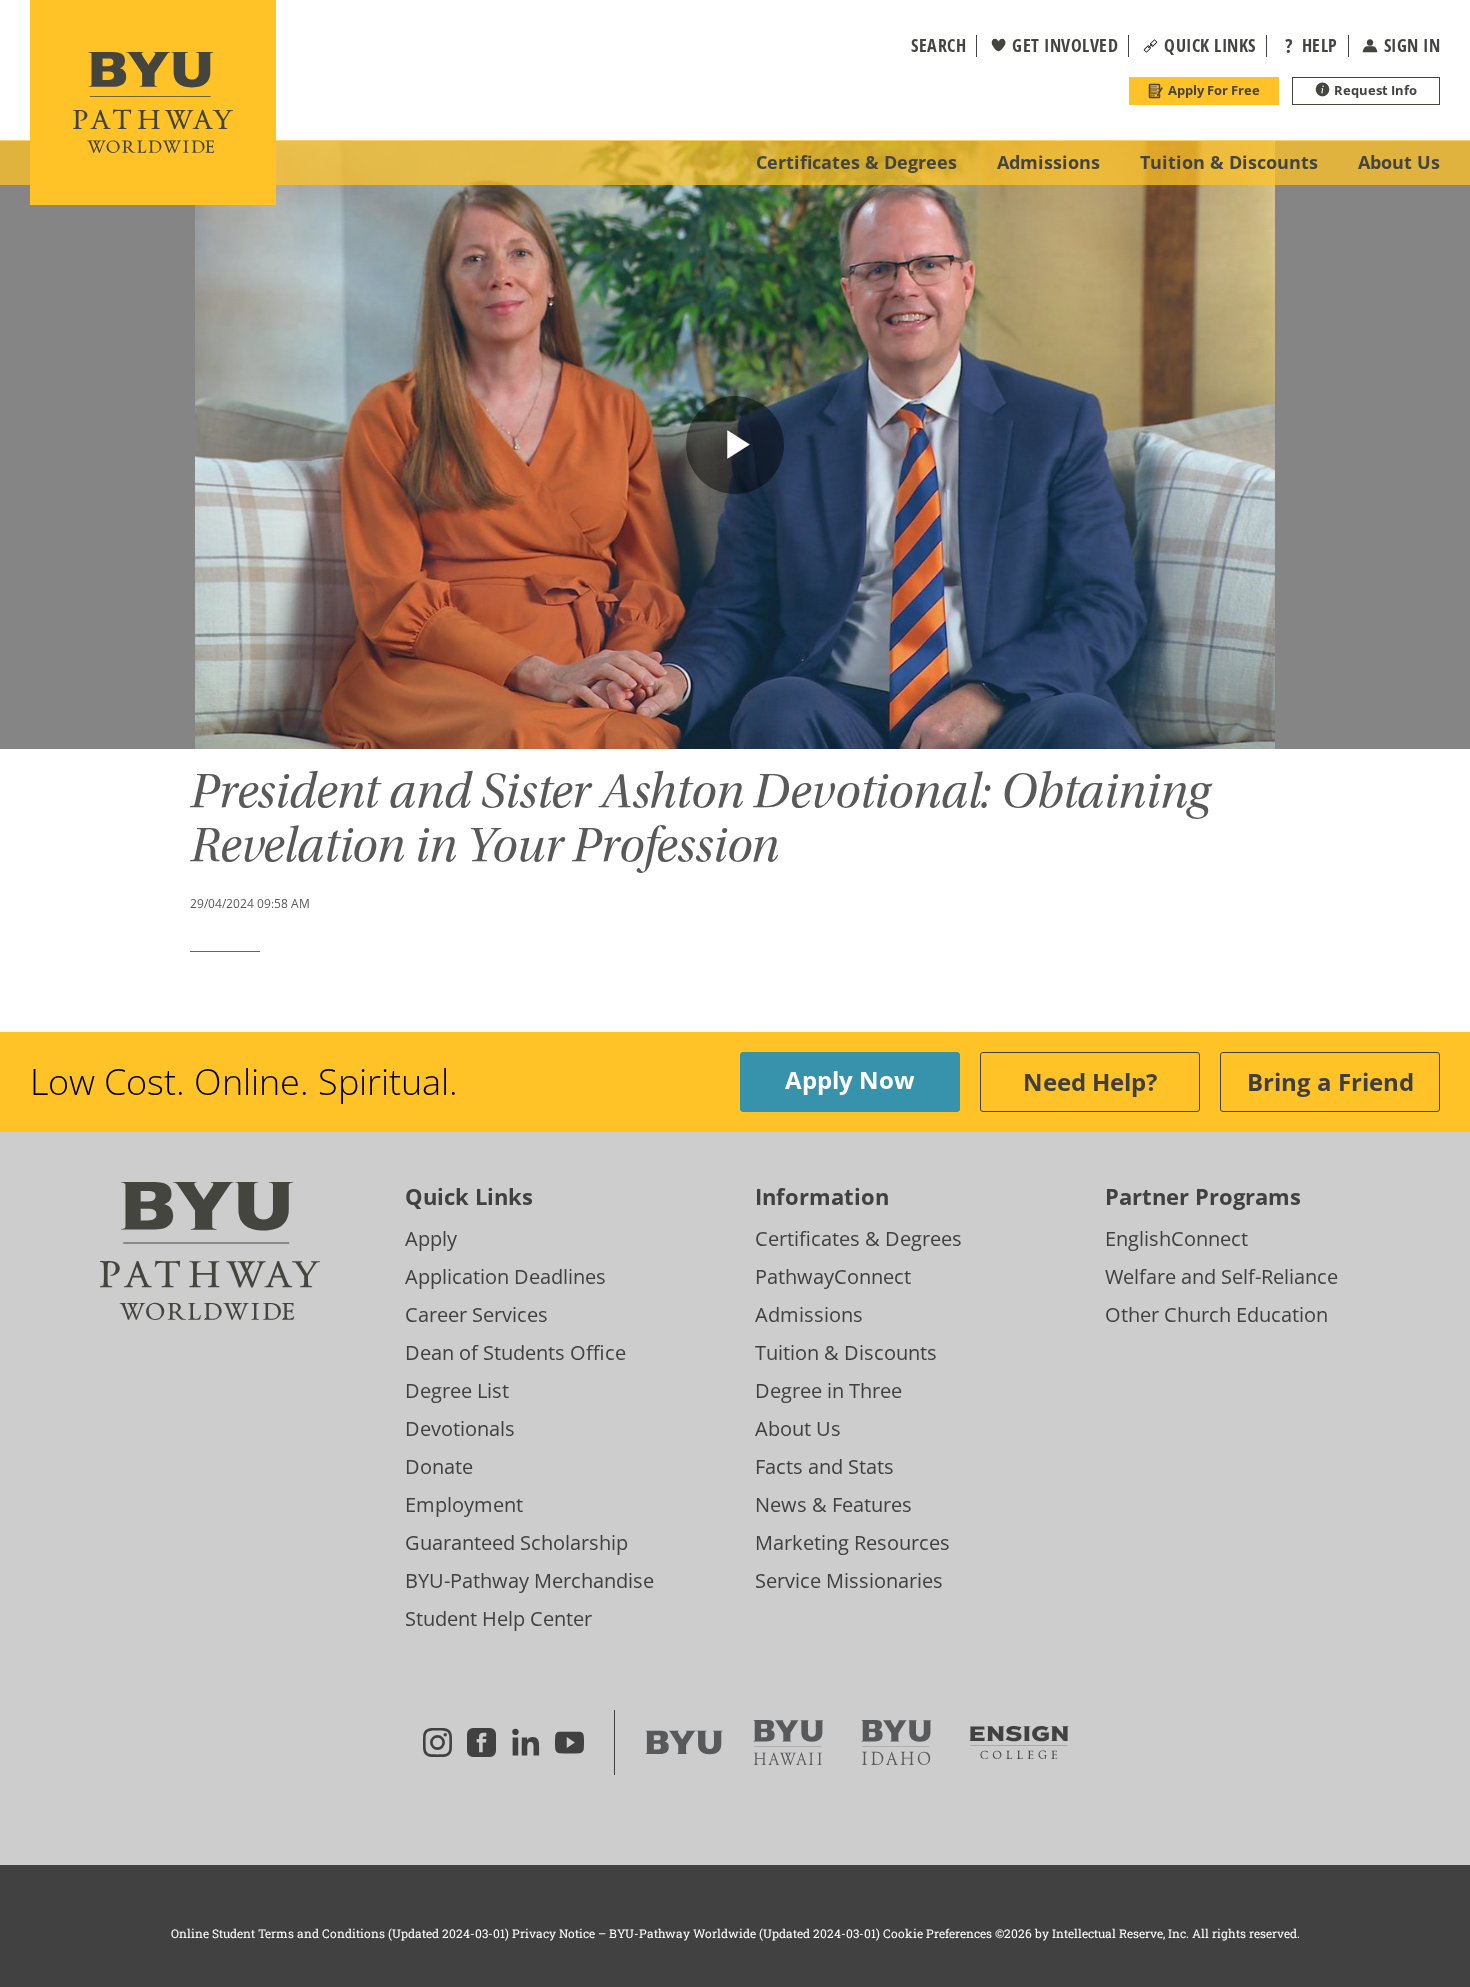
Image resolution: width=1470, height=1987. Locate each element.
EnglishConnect (1176, 1238)
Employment (464, 1504)
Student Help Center (498, 1618)
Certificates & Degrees (858, 1238)
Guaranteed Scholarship (516, 1542)
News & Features (833, 1504)
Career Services (476, 1314)
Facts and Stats (824, 1466)
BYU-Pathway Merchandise (529, 1580)
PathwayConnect (833, 1276)
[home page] (153, 102)
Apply (431, 1238)
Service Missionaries (849, 1580)
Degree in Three (828, 1390)
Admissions (809, 1314)
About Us (798, 1428)
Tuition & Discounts (846, 1352)
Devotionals (460, 1428)
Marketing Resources (852, 1542)
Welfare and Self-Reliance (1221, 1276)
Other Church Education (1216, 1314)
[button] (926, 46)
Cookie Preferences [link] (937, 1933)
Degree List (457, 1390)
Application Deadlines (505, 1276)
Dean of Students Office (515, 1352)
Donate (439, 1466)
